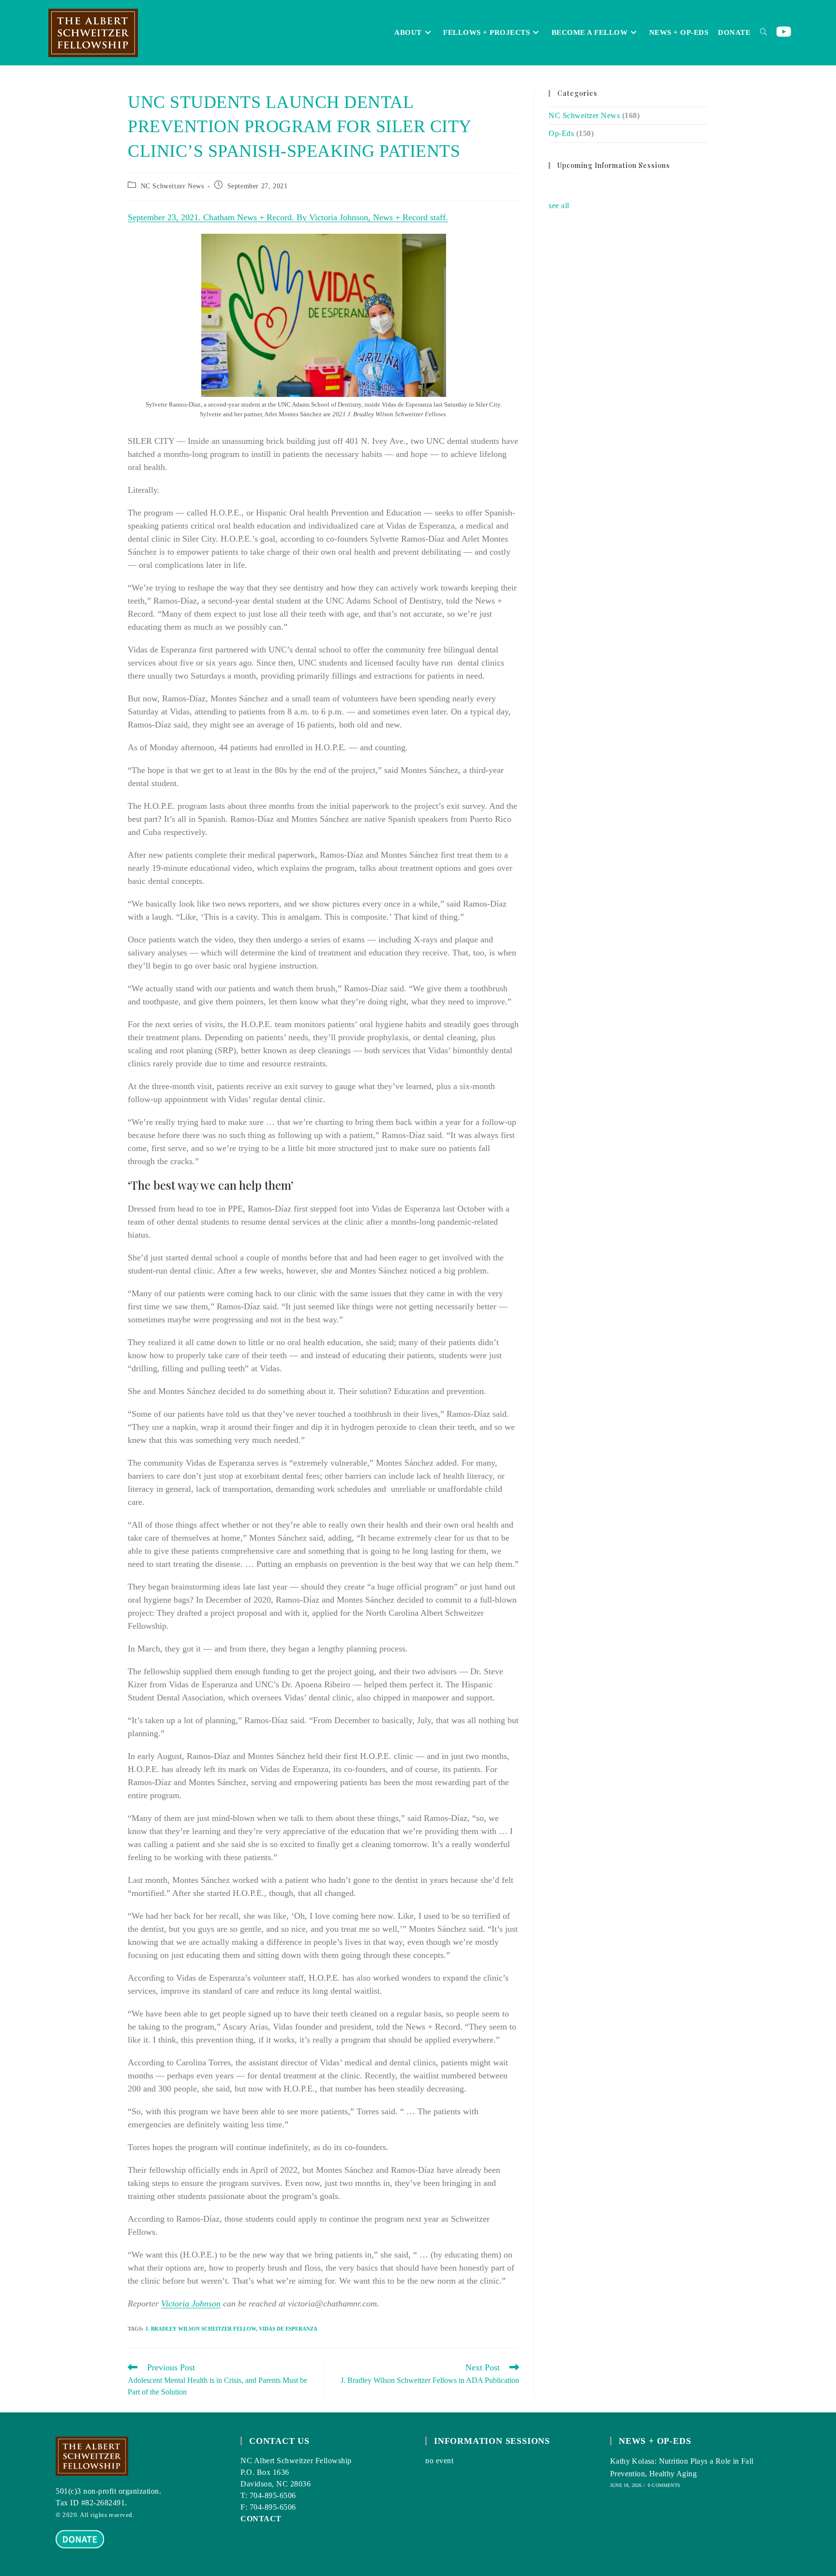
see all (559, 205)
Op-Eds (561, 133)
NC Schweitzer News (172, 186)
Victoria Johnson (191, 2303)
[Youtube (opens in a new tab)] (784, 32)
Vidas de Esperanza (288, 2329)
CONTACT (261, 2519)
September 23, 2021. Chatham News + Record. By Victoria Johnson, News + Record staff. (288, 217)
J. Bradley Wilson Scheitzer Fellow (201, 2329)
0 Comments (664, 2485)
